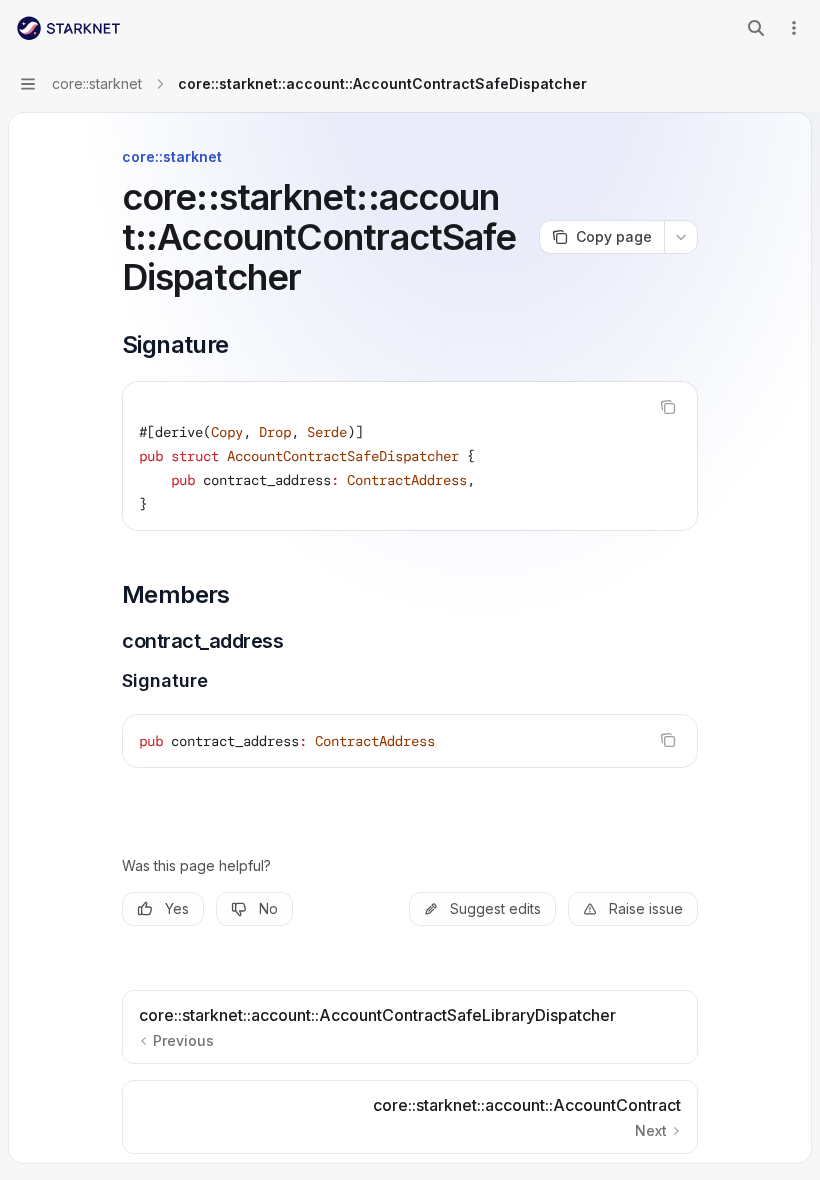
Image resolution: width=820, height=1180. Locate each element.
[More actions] (794, 28)
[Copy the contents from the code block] (668, 407)
